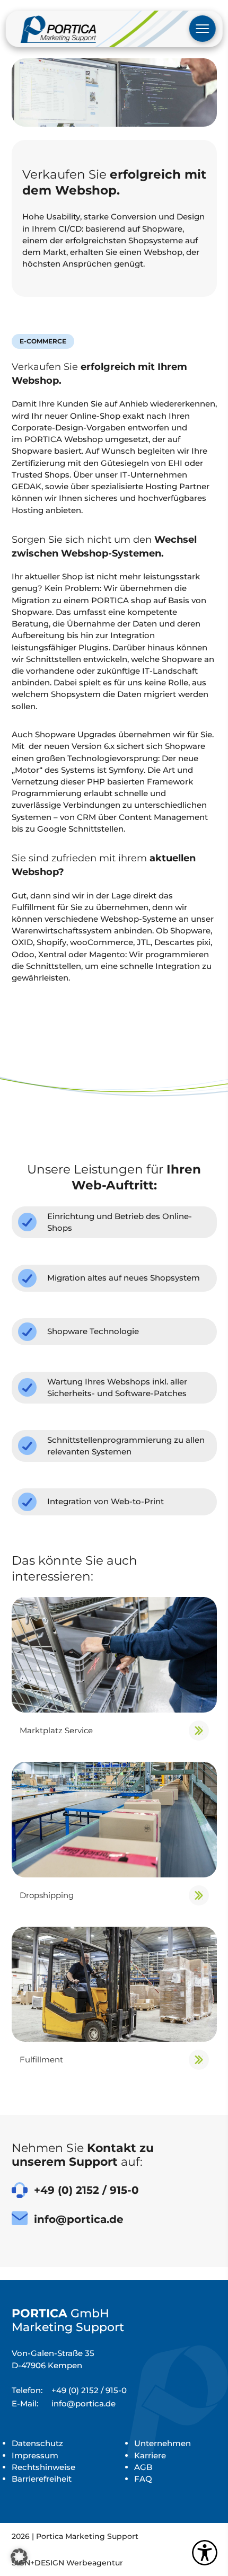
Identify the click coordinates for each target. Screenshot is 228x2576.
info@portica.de (64, 2403)
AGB (143, 2467)
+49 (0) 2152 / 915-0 (69, 2390)
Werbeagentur (95, 2563)
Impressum (35, 2455)
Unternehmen (163, 2443)
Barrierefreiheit (42, 2479)
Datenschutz (37, 2443)
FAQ (143, 2479)
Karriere (150, 2455)
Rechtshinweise (43, 2467)
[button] (19, 2557)
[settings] (205, 2553)
